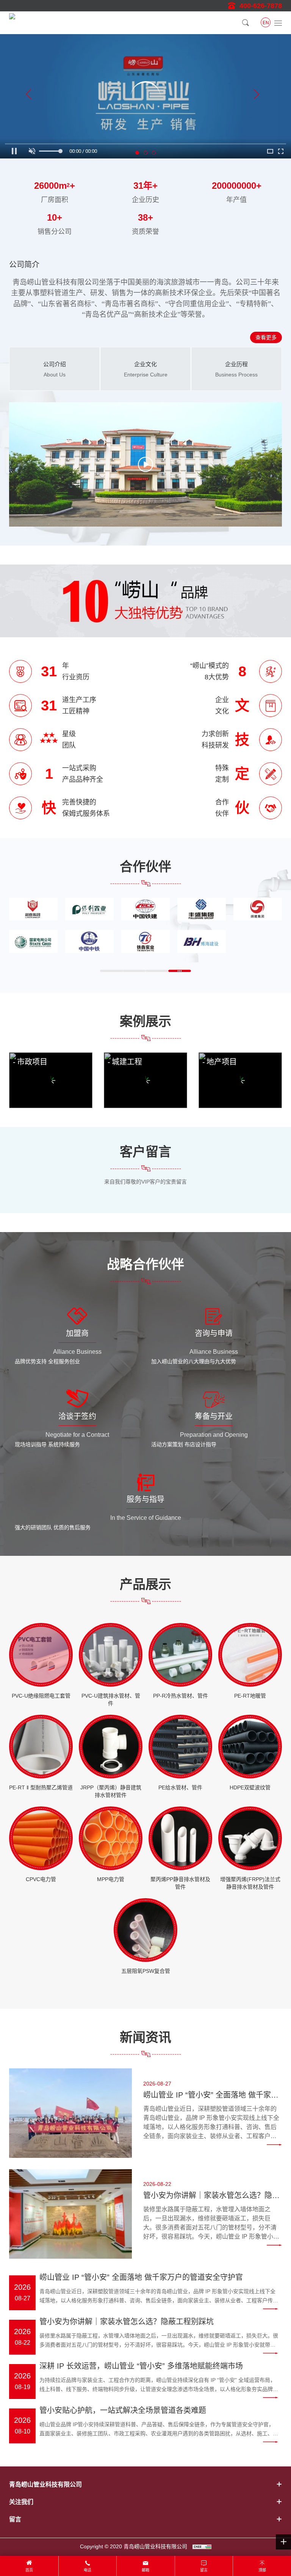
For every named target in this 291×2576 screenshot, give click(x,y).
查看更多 (266, 337)
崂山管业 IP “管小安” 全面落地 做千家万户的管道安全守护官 (211, 2096)
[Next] (256, 96)
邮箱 (145, 2570)
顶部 (262, 2570)
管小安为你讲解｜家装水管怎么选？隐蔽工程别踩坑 (211, 2196)
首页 (29, 2570)
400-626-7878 (261, 6)
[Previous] (29, 96)
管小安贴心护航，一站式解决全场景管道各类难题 (123, 2410)
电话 (88, 2570)
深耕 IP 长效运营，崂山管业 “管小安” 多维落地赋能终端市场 (141, 2366)
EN (266, 23)
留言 (204, 2570)
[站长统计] (202, 2546)
